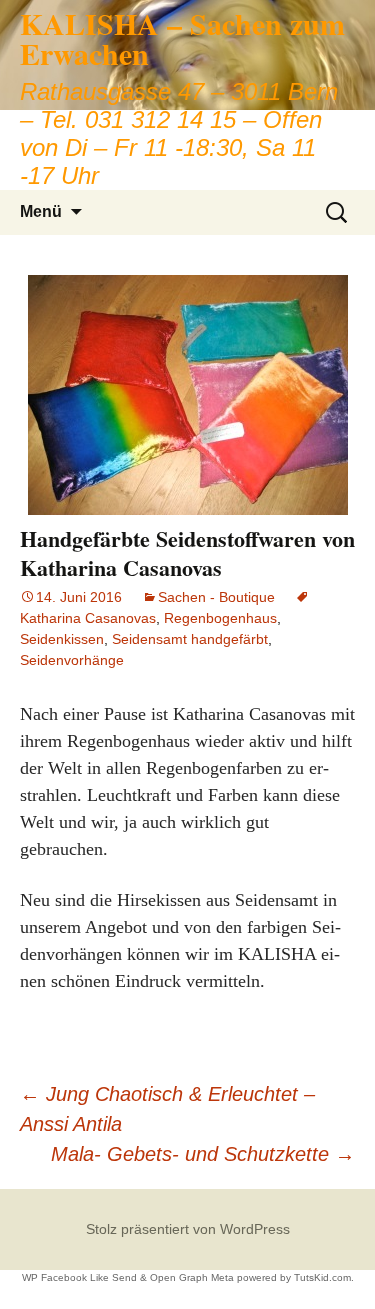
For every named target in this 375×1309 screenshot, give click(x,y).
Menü (41, 211)
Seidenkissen (62, 639)
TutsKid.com (322, 1277)
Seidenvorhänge (72, 660)
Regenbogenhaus (220, 618)
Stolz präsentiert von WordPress (188, 1229)
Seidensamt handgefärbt (190, 639)
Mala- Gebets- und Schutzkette (203, 1154)
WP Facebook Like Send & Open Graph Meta (128, 1277)
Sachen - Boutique (216, 597)
